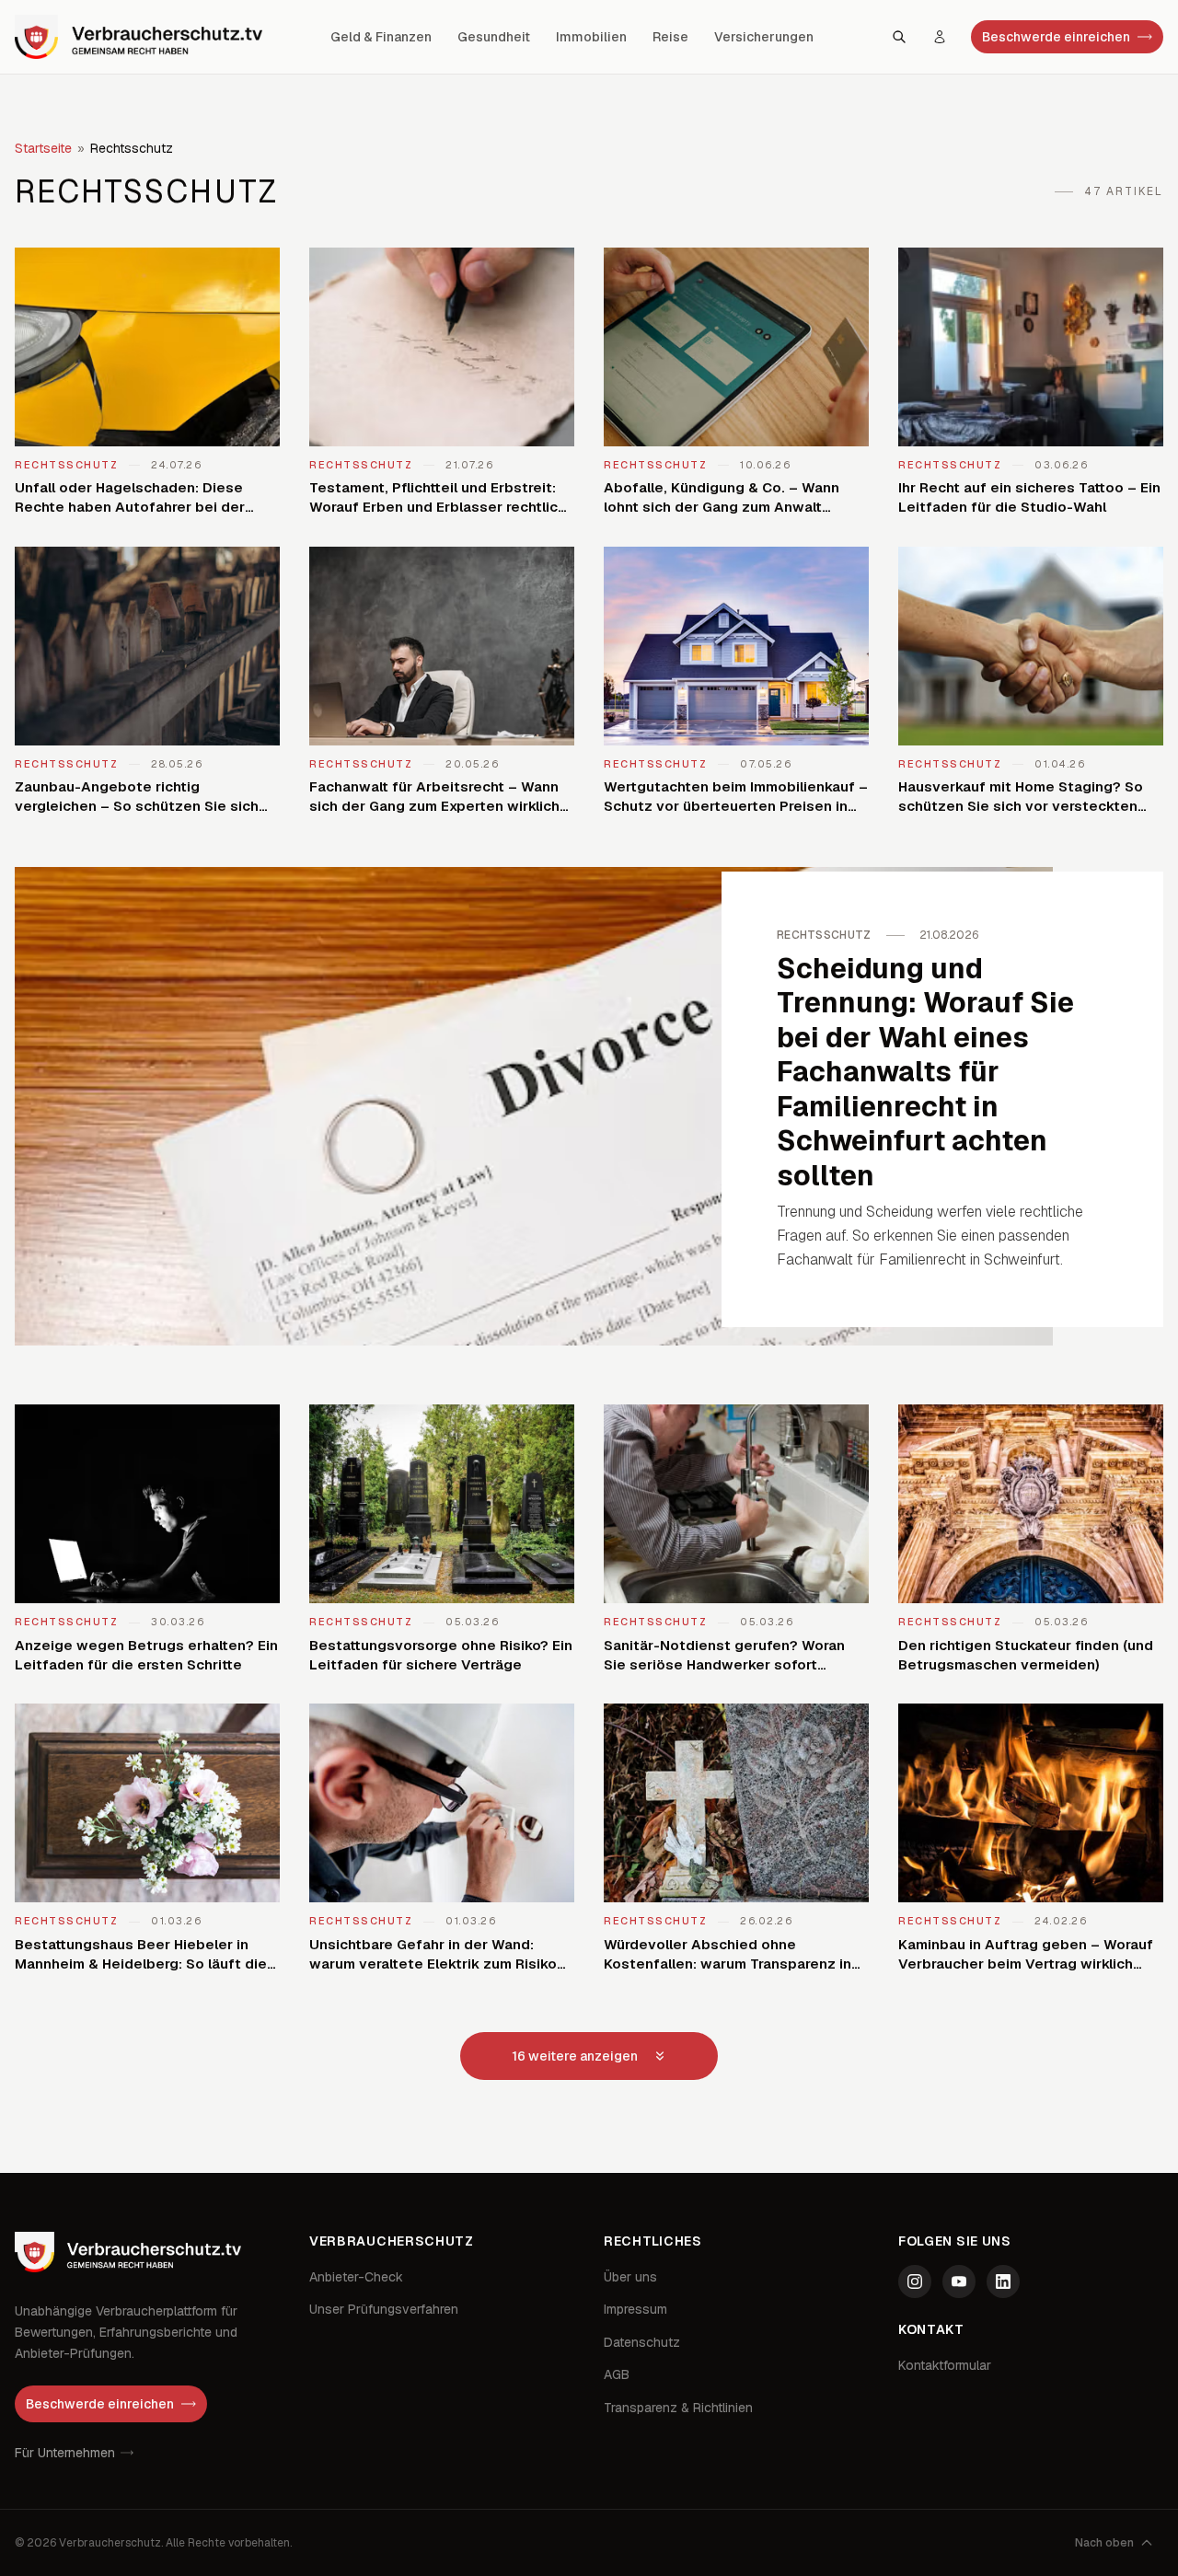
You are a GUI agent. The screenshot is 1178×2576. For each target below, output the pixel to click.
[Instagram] (915, 2281)
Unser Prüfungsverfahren (384, 2309)
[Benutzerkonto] (940, 37)
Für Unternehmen (65, 2453)
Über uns (630, 2277)
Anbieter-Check (356, 2277)
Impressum (635, 2309)
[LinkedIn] (1003, 2281)
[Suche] (899, 37)
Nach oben (1104, 2543)
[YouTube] (959, 2281)
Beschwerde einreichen (1056, 37)
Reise (670, 37)
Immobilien (591, 37)
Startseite (43, 148)
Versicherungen (764, 37)
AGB (617, 2374)
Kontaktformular (945, 2365)
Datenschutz (642, 2342)
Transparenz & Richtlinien (678, 2408)
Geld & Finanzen (381, 37)
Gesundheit (494, 37)
